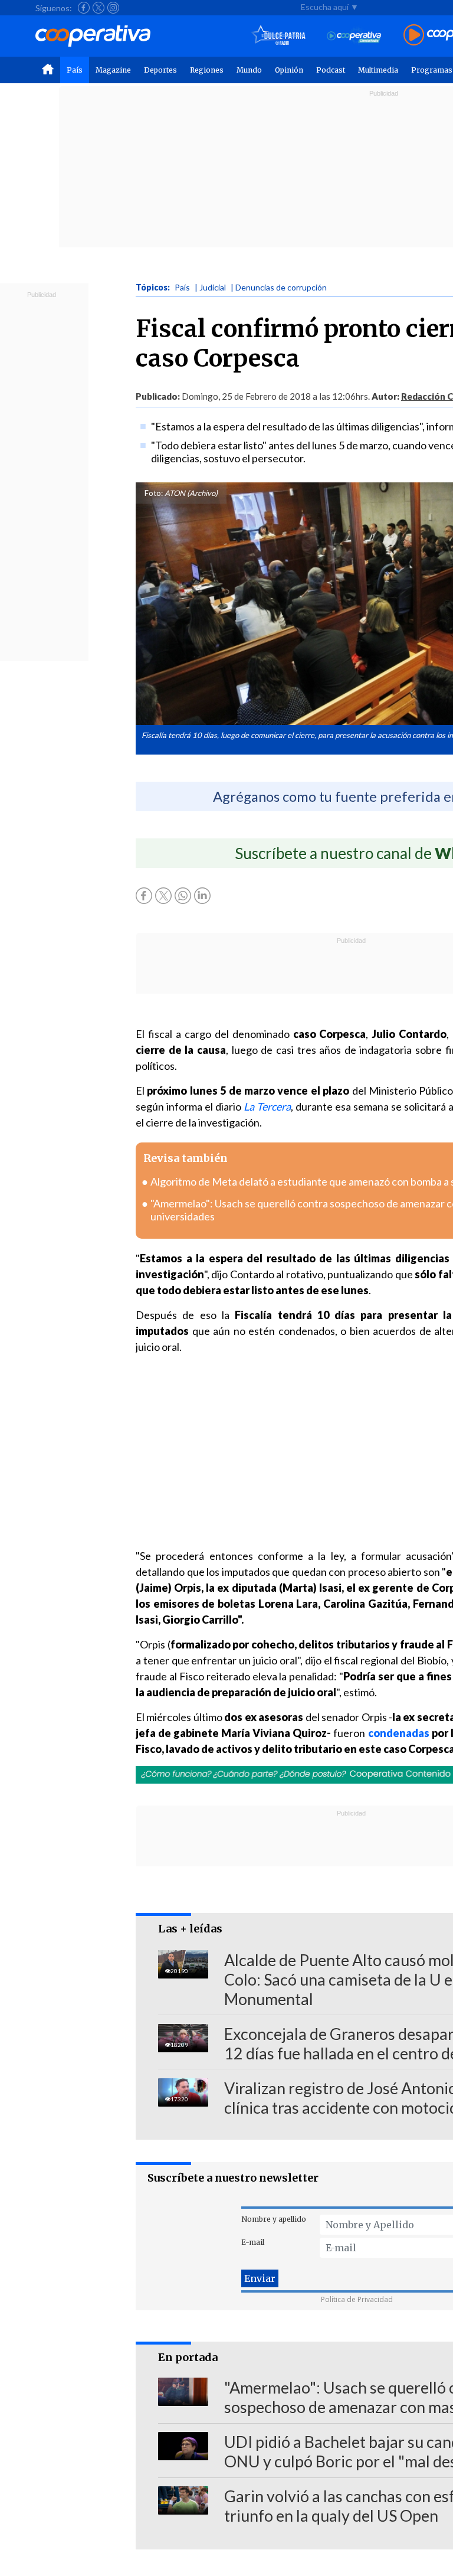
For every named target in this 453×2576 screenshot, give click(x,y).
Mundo (249, 70)
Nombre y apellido (274, 2219)
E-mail (253, 2242)
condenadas (399, 1733)
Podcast (331, 70)
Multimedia (378, 70)
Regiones (207, 70)
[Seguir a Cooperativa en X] (99, 8)
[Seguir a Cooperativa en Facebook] (84, 8)
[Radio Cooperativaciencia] (354, 36)
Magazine (113, 70)
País (75, 70)
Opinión (289, 70)
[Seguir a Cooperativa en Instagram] (113, 8)
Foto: (154, 493)
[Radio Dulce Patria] (279, 36)
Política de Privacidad (357, 2299)
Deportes (160, 70)
